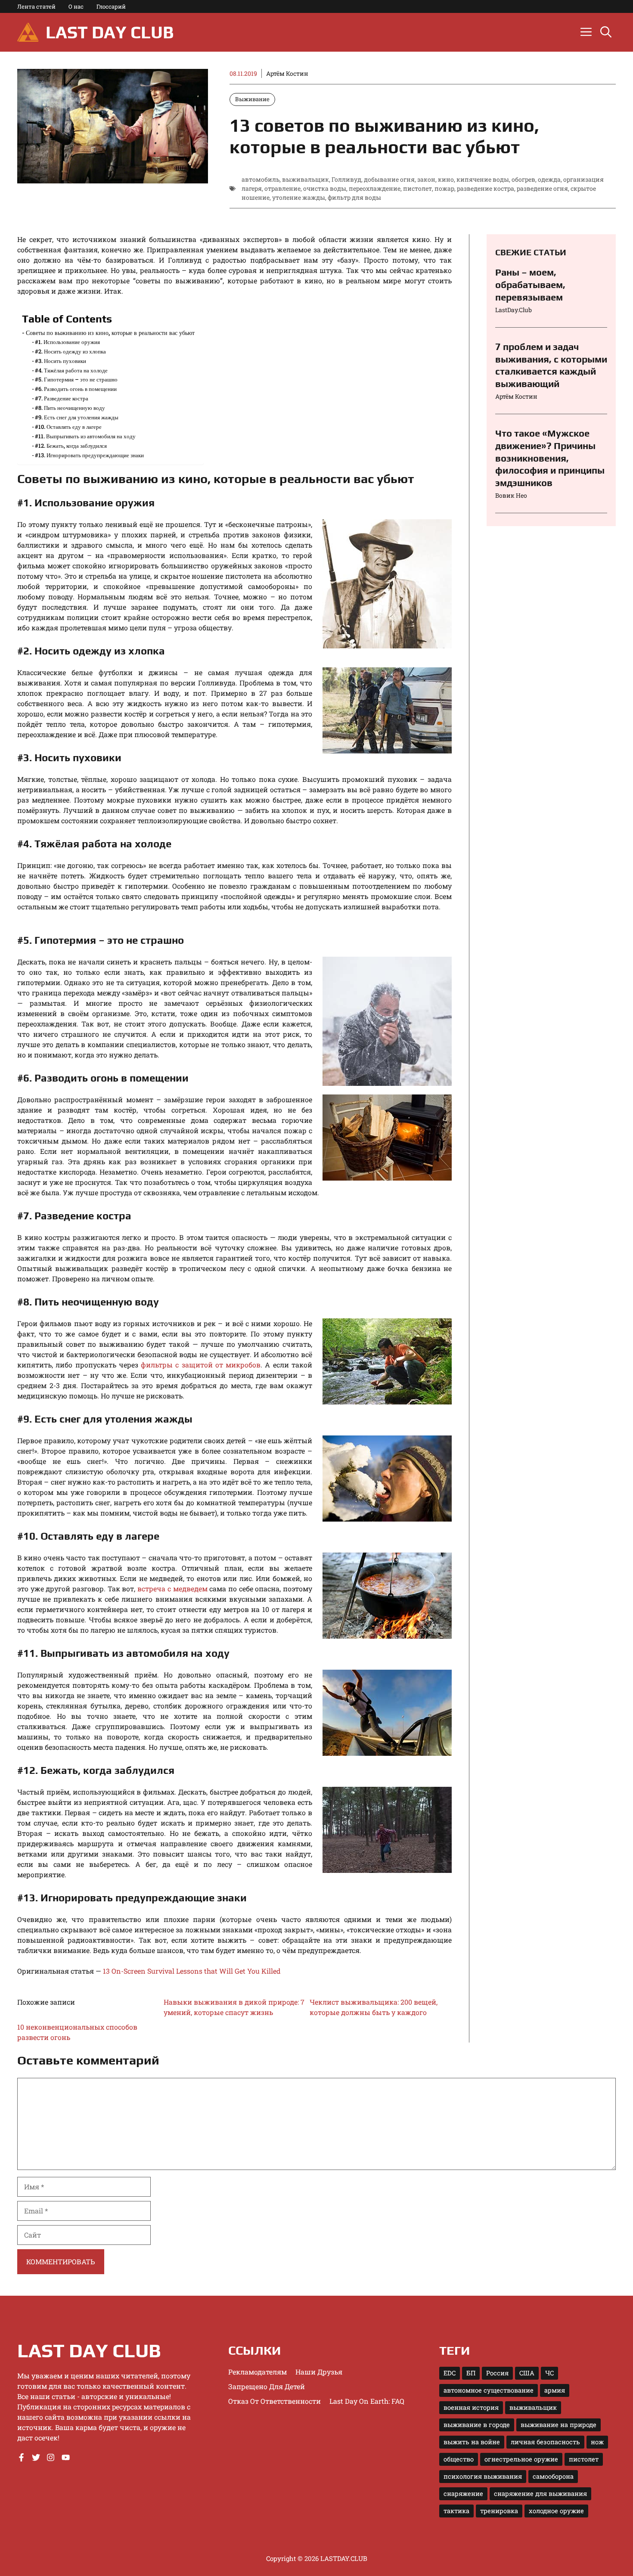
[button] (606, 32)
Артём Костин (287, 73)
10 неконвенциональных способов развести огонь (77, 2032)
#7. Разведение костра (62, 398)
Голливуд (346, 179)
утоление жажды (299, 197)
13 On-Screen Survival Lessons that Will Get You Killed (192, 1971)
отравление (282, 188)
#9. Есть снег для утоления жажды (77, 417)
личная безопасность (545, 2442)
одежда (549, 179)
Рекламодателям (258, 2372)
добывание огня (389, 179)
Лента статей (36, 6)
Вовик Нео (511, 495)
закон (426, 179)
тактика (456, 2511)
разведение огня (542, 188)
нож (597, 2442)
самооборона (553, 2476)
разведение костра (486, 188)
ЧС (549, 2373)
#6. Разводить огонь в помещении (76, 389)
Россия (497, 2373)
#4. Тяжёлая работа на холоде (71, 370)
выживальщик (306, 179)
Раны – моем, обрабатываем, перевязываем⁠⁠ (530, 284)
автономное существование (489, 2390)
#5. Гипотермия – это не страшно (76, 379)
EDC (450, 2373)
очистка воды (325, 188)
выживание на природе (559, 2425)
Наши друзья (319, 2372)
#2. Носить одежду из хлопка (70, 351)
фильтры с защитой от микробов (201, 1365)
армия (555, 2390)
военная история (471, 2407)
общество (459, 2459)
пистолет (417, 188)
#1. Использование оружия (67, 342)
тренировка (499, 2511)
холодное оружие (556, 2511)
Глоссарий (111, 6)
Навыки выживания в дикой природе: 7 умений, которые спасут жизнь (234, 2007)
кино (446, 179)
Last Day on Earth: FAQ (367, 2401)
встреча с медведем (172, 1589)
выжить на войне (472, 2442)
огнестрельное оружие (521, 2459)
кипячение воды (483, 179)
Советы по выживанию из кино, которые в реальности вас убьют (110, 333)
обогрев (523, 179)
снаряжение (463, 2494)
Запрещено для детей (267, 2386)
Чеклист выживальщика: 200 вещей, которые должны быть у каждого (374, 2007)
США (527, 2373)
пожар (444, 188)
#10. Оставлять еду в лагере (68, 427)
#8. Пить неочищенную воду (70, 408)
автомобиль (261, 179)
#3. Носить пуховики (61, 361)
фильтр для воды (354, 197)
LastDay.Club (514, 310)
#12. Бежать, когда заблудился (71, 446)
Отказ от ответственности (275, 2401)
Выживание (252, 99)
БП (471, 2373)
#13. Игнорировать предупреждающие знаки (89, 455)
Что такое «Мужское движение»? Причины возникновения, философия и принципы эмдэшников (550, 458)
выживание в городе (477, 2425)
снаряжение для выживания (540, 2494)
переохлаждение (375, 188)
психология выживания (483, 2476)
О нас (76, 6)
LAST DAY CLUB (110, 32)
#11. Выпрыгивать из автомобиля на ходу (85, 436)
